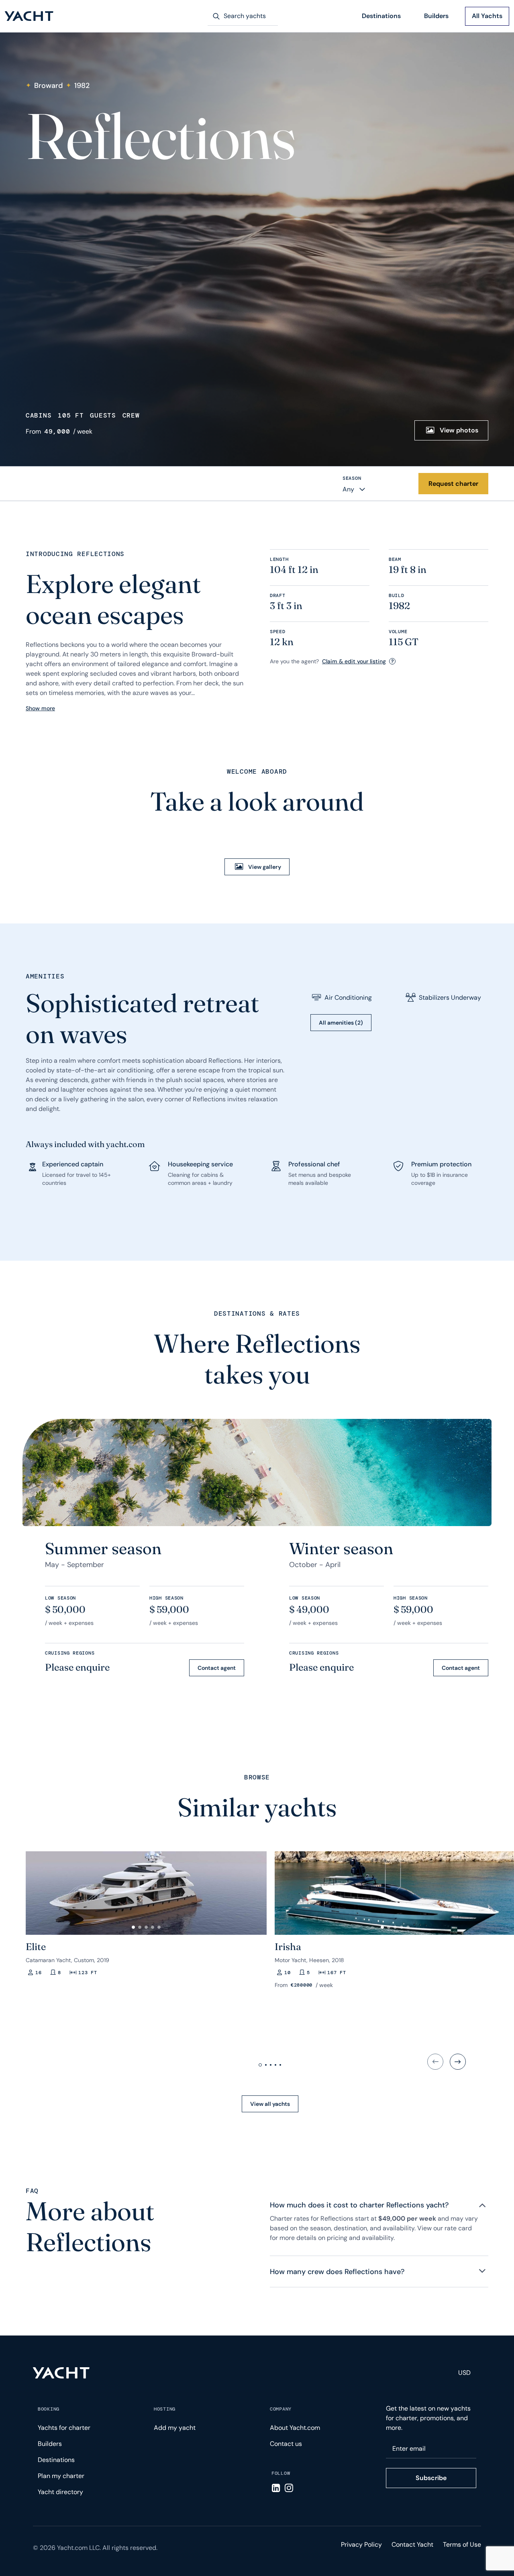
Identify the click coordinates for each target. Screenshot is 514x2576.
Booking (49, 2409)
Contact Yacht (412, 2544)
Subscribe (431, 2478)
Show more (40, 708)
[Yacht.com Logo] (29, 16)
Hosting (165, 2409)
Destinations (381, 16)
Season (352, 478)
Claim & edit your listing (354, 661)
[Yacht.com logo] (61, 2373)
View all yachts (270, 2104)
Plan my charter (61, 2476)
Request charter (453, 484)
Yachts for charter (64, 2428)
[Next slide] (458, 2062)
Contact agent (217, 1668)
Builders (436, 16)
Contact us (286, 2444)
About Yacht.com (295, 2428)
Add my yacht (175, 2428)
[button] (35, 1890)
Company (281, 2409)
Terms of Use (462, 2544)
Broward (48, 86)
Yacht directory (60, 2492)
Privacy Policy (361, 2544)
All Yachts (487, 16)
